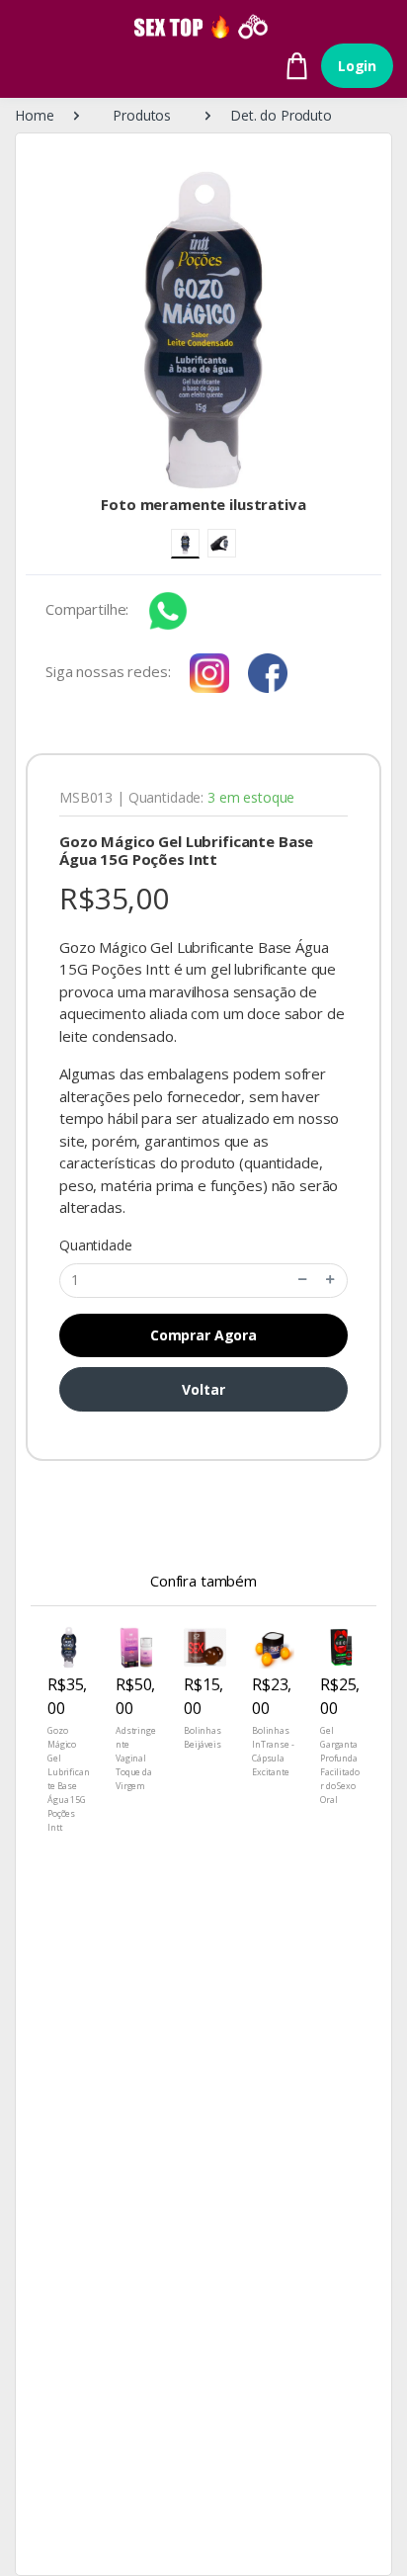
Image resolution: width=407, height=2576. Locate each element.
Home (34, 115)
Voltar (203, 1389)
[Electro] (203, 27)
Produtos (142, 115)
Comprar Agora (203, 1335)
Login (357, 66)
